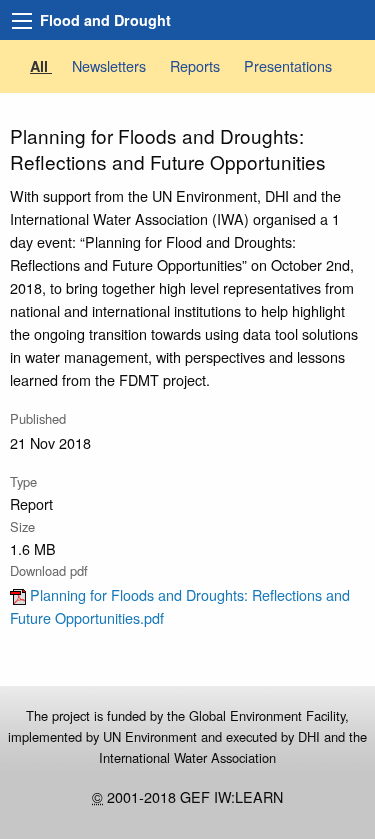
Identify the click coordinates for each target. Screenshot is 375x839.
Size (22, 526)
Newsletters (111, 65)
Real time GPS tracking (321, 831)
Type (23, 481)
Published (38, 418)
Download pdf (49, 570)
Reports (197, 65)
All (41, 66)
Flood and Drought (105, 20)
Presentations (288, 65)
